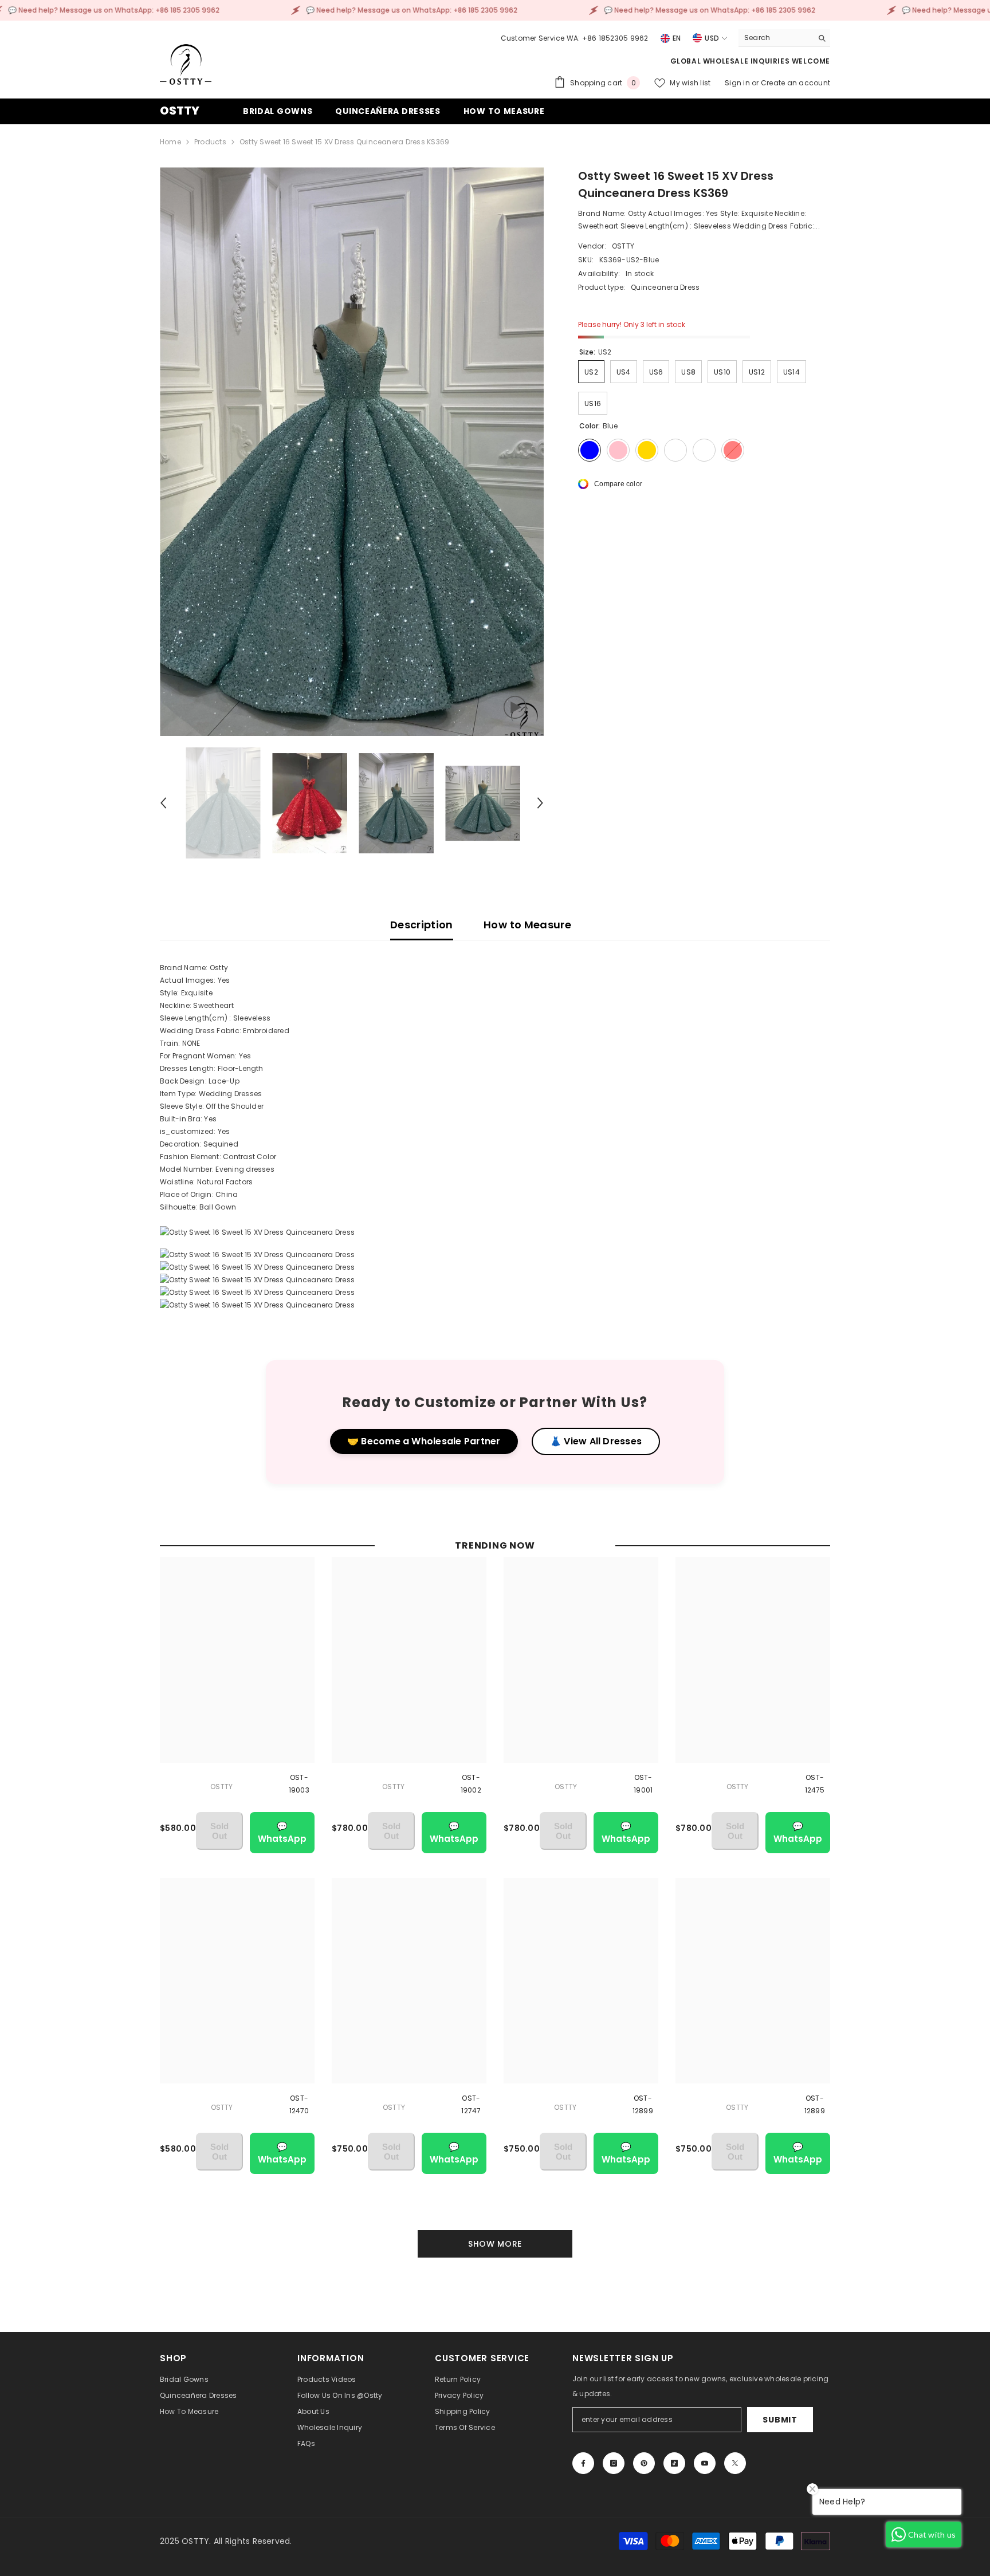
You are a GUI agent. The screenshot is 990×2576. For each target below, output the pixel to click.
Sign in (738, 83)
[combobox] (775, 38)
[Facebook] (583, 2463)
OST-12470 (299, 2104)
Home (170, 142)
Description (422, 925)
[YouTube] (705, 2463)
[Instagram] (614, 2463)
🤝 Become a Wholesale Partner (424, 1441)
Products (210, 142)
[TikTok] (674, 2463)
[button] (163, 803)
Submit (780, 2420)
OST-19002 (471, 1784)
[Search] (784, 38)
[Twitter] (735, 2463)
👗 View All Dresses (596, 1441)
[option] (352, 452)
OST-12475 (815, 1784)
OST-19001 (643, 1784)
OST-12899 (643, 2104)
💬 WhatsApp (282, 1832)
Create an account (795, 83)
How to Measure (527, 925)
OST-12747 (471, 2104)
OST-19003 (299, 1784)
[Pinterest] (644, 2463)
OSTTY (623, 246)
